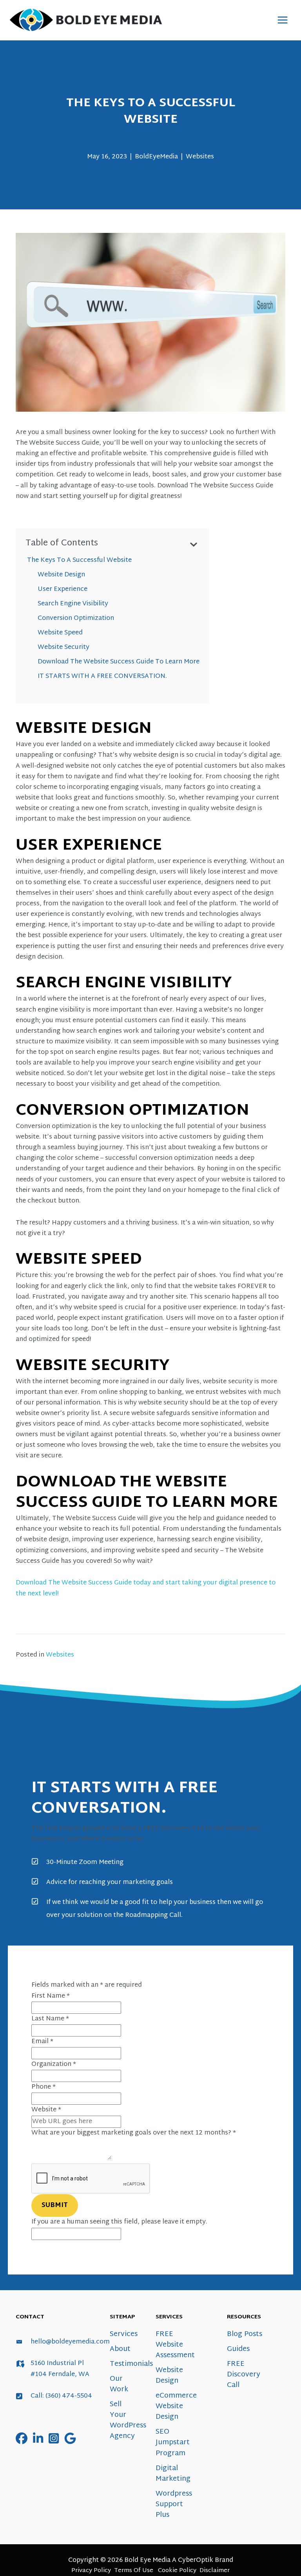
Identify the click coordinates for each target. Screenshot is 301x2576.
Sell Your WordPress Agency (128, 2420)
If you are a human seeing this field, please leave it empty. (119, 2222)
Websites (200, 157)
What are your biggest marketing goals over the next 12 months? (134, 2133)
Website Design (61, 575)
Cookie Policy (177, 2571)
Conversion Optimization (76, 618)
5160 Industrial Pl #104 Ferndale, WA (60, 2369)
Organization (54, 2064)
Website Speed (60, 633)
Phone (44, 2087)
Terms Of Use (134, 2571)
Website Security (63, 647)
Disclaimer (215, 2571)
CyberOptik (196, 2560)
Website (46, 2110)
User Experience (63, 589)
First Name (51, 1996)
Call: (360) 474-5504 (61, 2396)
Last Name (50, 2019)
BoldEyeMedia (156, 157)
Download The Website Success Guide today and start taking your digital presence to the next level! (146, 1588)
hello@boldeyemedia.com (70, 2342)
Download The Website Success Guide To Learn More (119, 662)
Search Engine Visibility (73, 604)
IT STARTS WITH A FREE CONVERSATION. (102, 676)
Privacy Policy (91, 2571)
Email (42, 2042)
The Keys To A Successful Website (79, 560)
